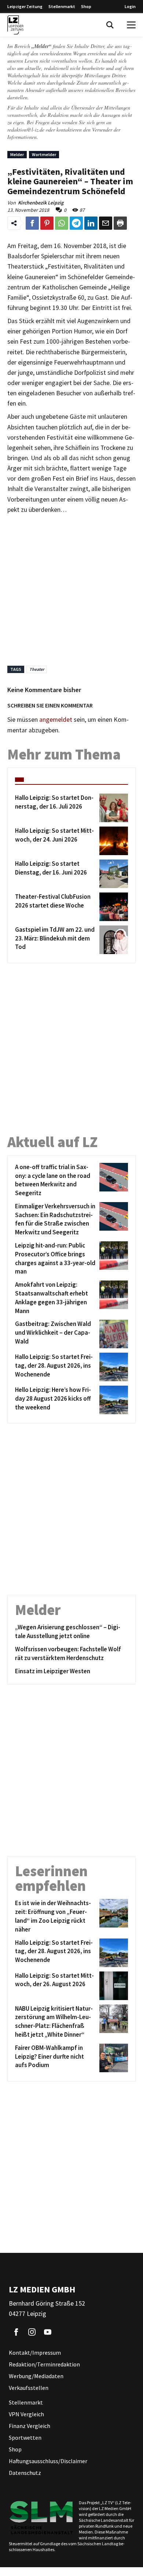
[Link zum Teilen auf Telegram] (76, 223)
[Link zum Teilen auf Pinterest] (47, 223)
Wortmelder (44, 154)
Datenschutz (25, 2473)
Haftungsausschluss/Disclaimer (48, 2461)
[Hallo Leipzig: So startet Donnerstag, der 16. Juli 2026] (112, 808)
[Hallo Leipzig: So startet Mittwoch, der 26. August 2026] (112, 1986)
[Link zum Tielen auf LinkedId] (91, 223)
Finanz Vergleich (30, 2426)
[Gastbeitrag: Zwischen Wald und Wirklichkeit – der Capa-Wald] (112, 1334)
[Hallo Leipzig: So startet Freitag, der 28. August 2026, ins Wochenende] (112, 1367)
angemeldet (56, 720)
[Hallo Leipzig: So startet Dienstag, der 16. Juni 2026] (112, 874)
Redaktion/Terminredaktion (44, 2364)
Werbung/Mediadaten (36, 2376)
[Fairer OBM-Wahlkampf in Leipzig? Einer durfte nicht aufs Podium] (112, 2058)
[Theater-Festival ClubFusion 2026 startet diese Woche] (112, 907)
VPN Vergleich (26, 2414)
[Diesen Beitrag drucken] (120, 223)
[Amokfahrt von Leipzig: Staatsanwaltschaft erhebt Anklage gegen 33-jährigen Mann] (112, 1298)
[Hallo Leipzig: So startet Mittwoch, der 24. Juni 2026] (112, 841)
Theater (37, 669)
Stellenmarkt (62, 6)
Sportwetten (25, 2438)
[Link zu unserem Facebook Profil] (16, 2332)
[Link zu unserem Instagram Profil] (32, 2332)
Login (130, 6)
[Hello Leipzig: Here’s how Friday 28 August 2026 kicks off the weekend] (112, 1400)
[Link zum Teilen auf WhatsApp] (62, 223)
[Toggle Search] (110, 25)
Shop (86, 6)
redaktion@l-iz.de (26, 130)
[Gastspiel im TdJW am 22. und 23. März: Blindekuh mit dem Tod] (112, 940)
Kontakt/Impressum (35, 2353)
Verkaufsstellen (29, 2388)
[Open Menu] (131, 25)
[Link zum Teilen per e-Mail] (106, 223)
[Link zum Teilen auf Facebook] (32, 223)
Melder (17, 154)
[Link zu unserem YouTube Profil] (48, 2332)
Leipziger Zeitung (25, 6)
